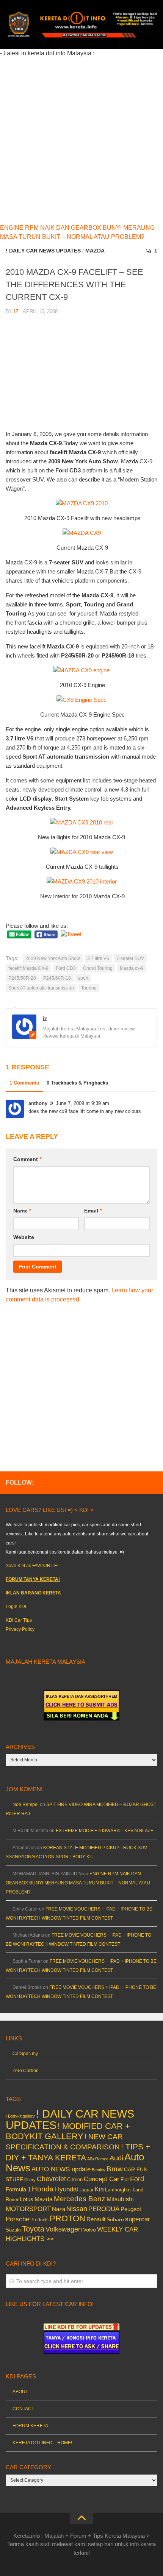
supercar (138, 2219)
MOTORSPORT (28, 2209)
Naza (59, 2209)
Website (24, 1237)
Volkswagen (64, 2229)
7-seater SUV (130, 958)
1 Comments (24, 1083)
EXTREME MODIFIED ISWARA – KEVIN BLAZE (105, 1831)
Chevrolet (51, 2179)
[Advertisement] (81, 139)
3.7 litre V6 (98, 958)
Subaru (115, 2220)
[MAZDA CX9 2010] (82, 503)
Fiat (125, 2179)
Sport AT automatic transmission (41, 988)
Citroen (75, 2179)
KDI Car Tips (19, 1620)
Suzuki (13, 2230)
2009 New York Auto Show (53, 958)
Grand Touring (98, 968)
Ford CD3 (66, 968)
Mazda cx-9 (132, 968)
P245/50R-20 (22, 978)
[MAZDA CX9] (82, 533)
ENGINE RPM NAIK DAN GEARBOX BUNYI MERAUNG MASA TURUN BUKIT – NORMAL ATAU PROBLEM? (78, 1883)
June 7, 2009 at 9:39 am (82, 1103)
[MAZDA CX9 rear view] (82, 852)
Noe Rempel (26, 1805)
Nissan (77, 2209)
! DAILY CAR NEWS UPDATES (43, 251)
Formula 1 (18, 2189)
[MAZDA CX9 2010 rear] (82, 822)
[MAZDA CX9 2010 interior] (82, 881)
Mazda (95, 251)
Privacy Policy (20, 1629)
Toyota (33, 2229)
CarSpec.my (25, 2054)
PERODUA (104, 2209)
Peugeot (131, 2209)
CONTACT (23, 2409)
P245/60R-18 (57, 978)
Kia (99, 2189)
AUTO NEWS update (61, 2169)
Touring (89, 988)
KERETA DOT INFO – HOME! (42, 2443)
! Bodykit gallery (20, 2116)
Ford (137, 2179)
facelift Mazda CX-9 (28, 968)
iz (16, 311)
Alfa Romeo (98, 2159)
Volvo (89, 2230)
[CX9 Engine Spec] (81, 700)
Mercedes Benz (80, 2199)
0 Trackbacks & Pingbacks (77, 1083)
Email (93, 1211)
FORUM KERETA (30, 2426)
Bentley (99, 2170)
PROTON (67, 2218)
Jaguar (86, 2190)
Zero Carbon (26, 2071)
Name (22, 1211)
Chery (30, 2180)
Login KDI (16, 1607)
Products (39, 2220)
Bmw (115, 2169)
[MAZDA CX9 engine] (81, 670)
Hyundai (67, 2189)
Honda (43, 2189)
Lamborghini (118, 2190)
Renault (96, 2219)
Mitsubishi (120, 2199)
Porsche (17, 2219)
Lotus (27, 2199)
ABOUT (20, 2392)
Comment (27, 1159)
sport (83, 978)
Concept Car (102, 2179)
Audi (116, 2158)
